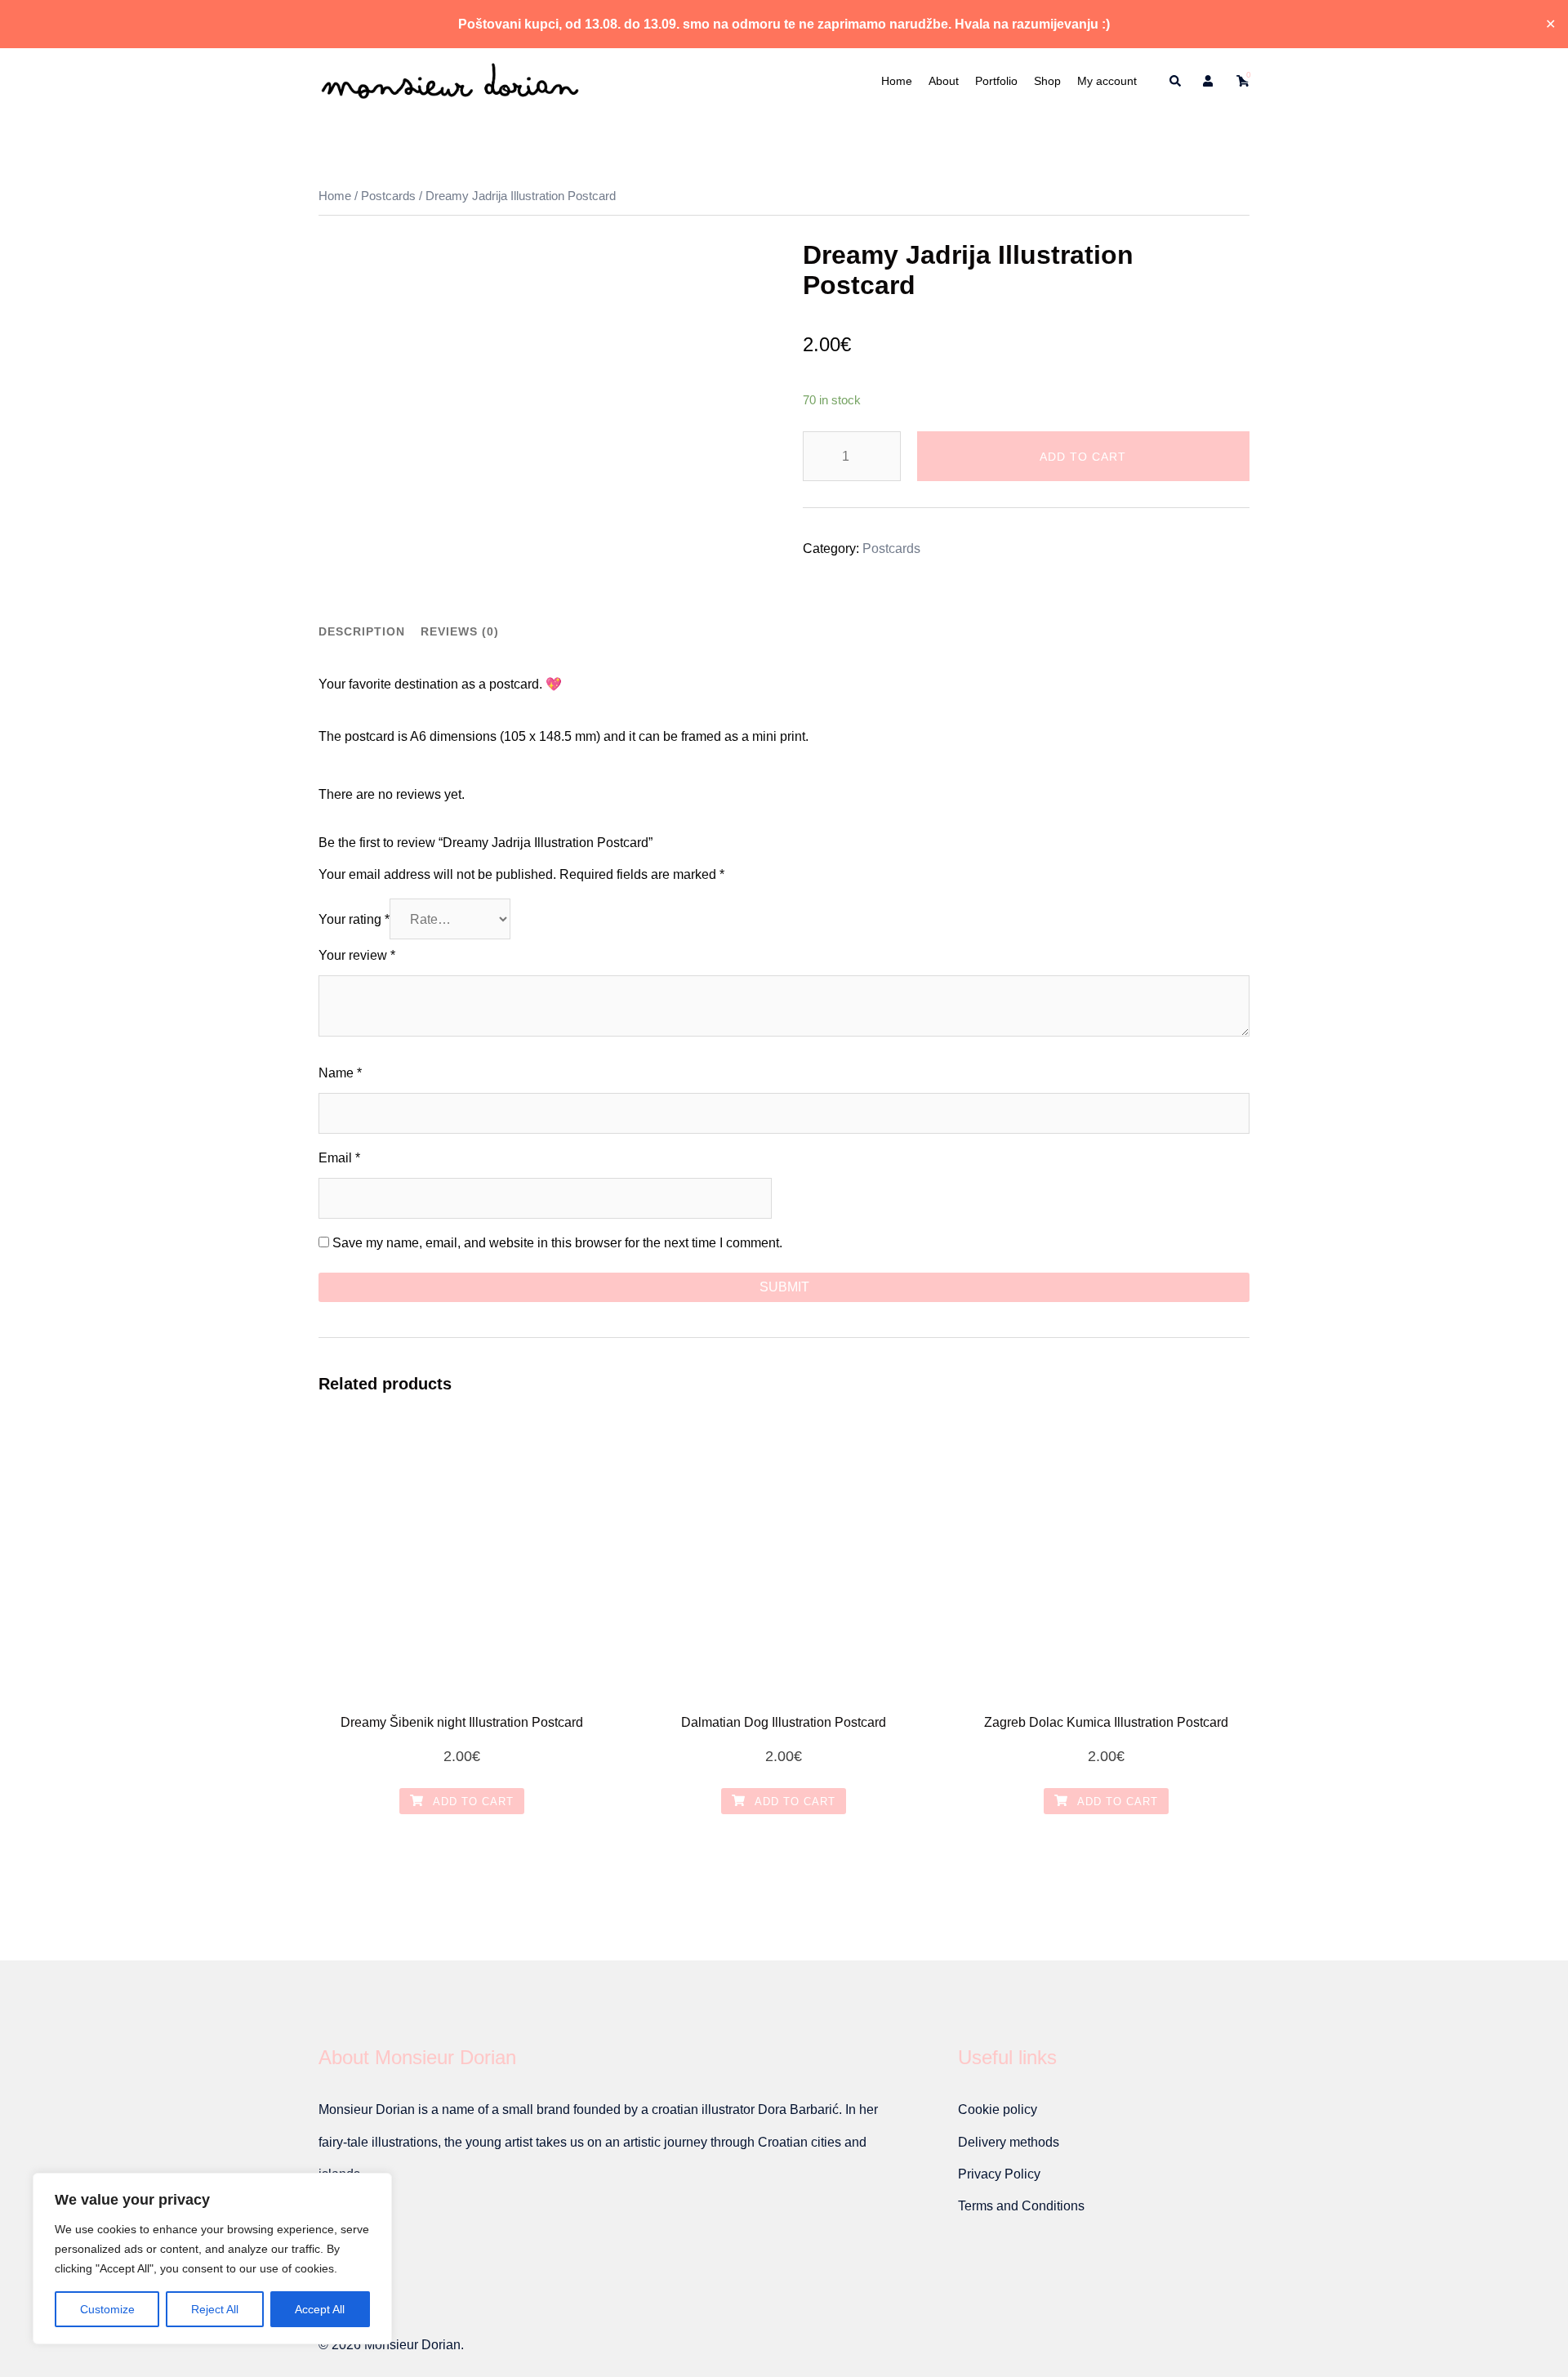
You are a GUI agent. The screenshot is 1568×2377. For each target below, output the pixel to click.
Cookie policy (998, 2109)
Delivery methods (1009, 2142)
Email (339, 1158)
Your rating (354, 919)
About (944, 81)
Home (897, 81)
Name (340, 1073)
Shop (1047, 81)
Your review (357, 955)
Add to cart (1083, 457)
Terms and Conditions (1021, 2206)
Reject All (215, 2309)
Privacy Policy (999, 2174)
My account (1107, 81)
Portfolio (996, 81)
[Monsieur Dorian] (450, 80)
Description (362, 631)
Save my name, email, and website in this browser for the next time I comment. (557, 1243)
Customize (107, 2309)
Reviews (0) (460, 631)
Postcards (388, 196)
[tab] (362, 631)
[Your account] (1209, 81)
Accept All (320, 2309)
